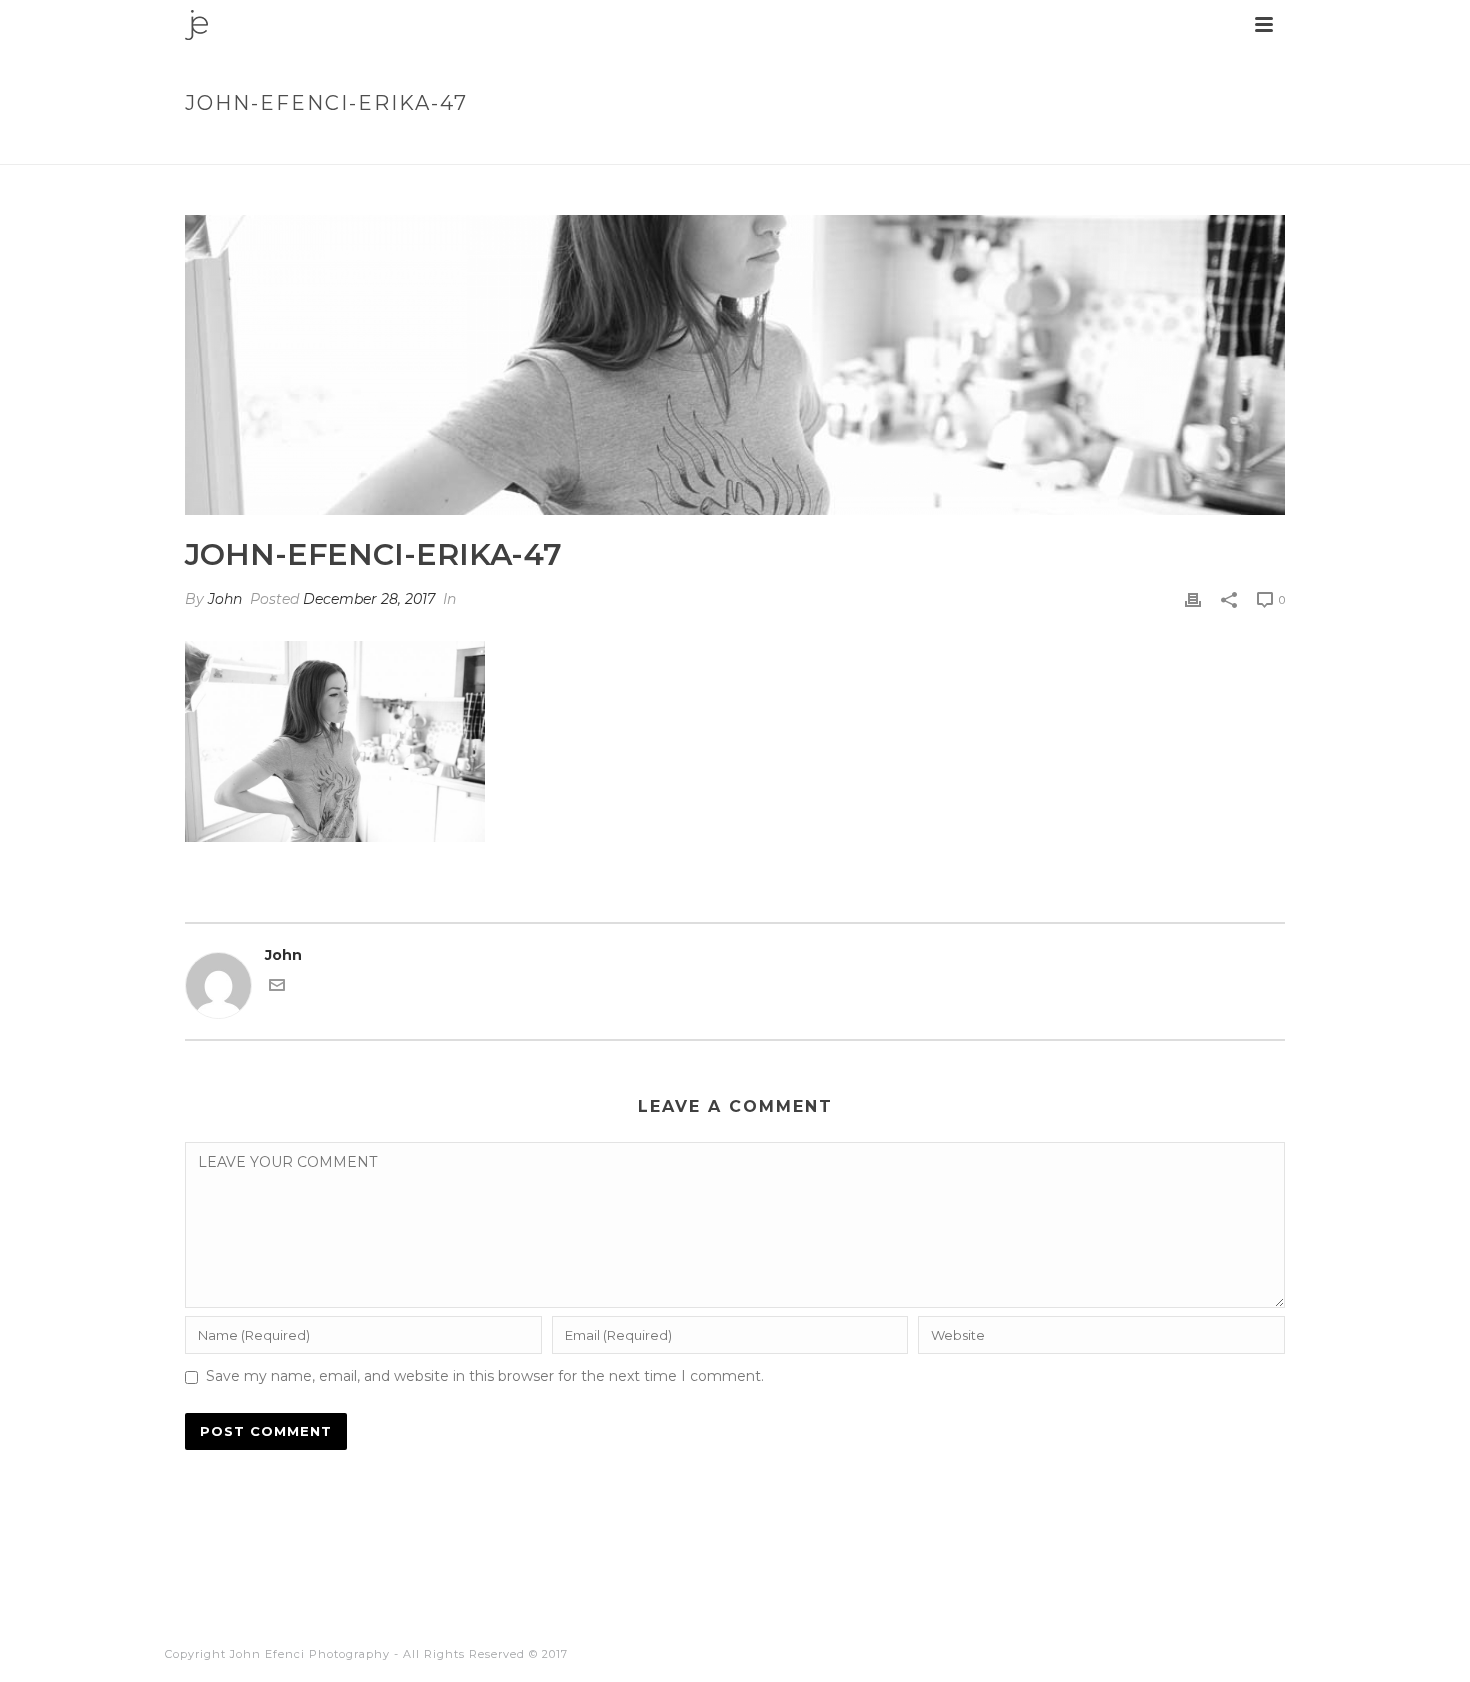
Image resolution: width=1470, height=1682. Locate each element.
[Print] (1193, 599)
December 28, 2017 (369, 599)
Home (1038, 145)
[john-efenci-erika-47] (735, 365)
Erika (1089, 145)
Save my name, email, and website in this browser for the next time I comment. (485, 1376)
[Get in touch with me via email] (277, 988)
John (225, 599)
